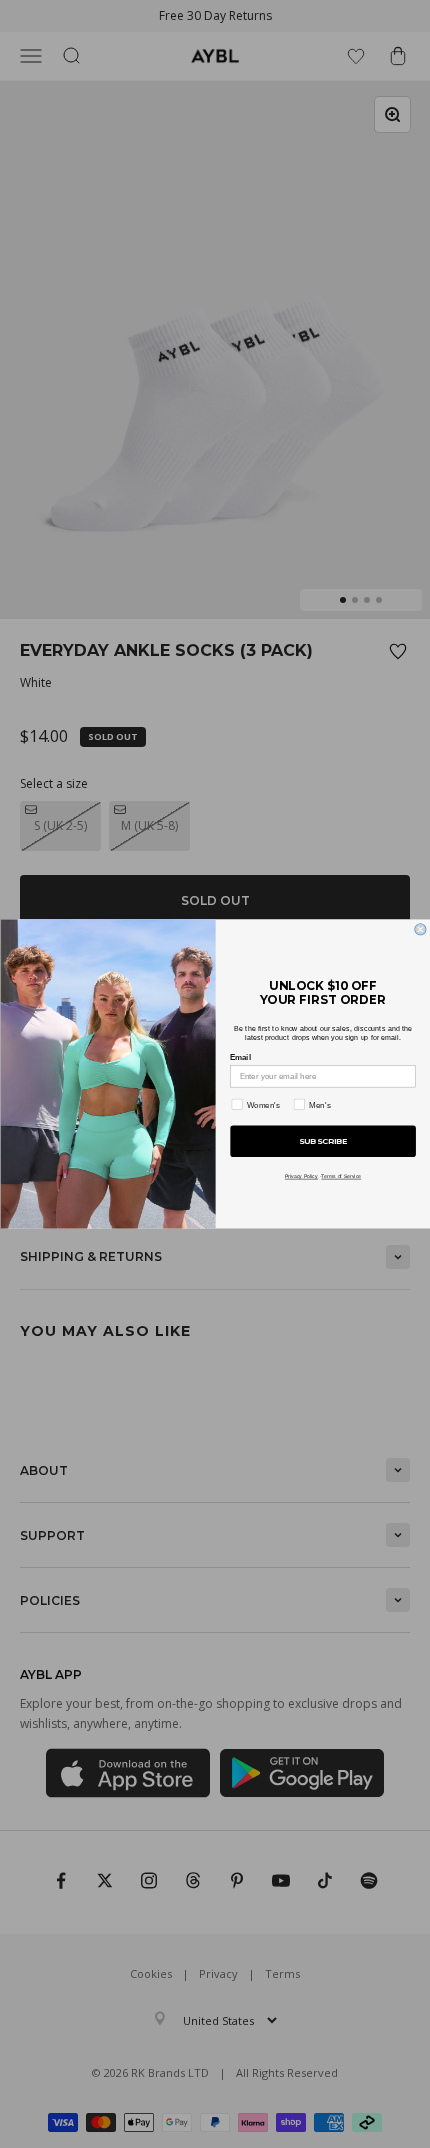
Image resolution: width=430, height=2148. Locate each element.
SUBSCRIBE (322, 1142)
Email (240, 1057)
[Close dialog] (419, 929)
